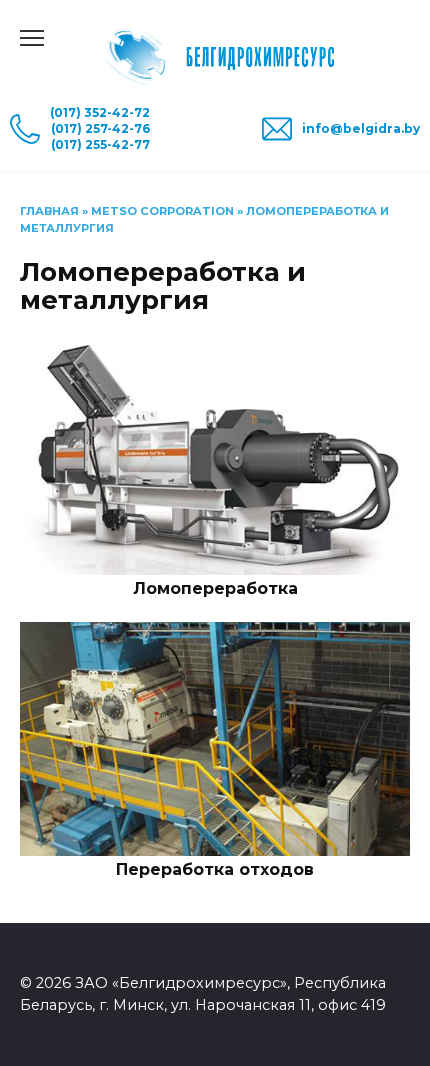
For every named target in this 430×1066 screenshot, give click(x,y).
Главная (49, 211)
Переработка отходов (215, 869)
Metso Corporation (162, 211)
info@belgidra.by (361, 128)
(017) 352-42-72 (100, 112)
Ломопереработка (215, 588)
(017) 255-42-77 (100, 144)
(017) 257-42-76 (100, 128)
